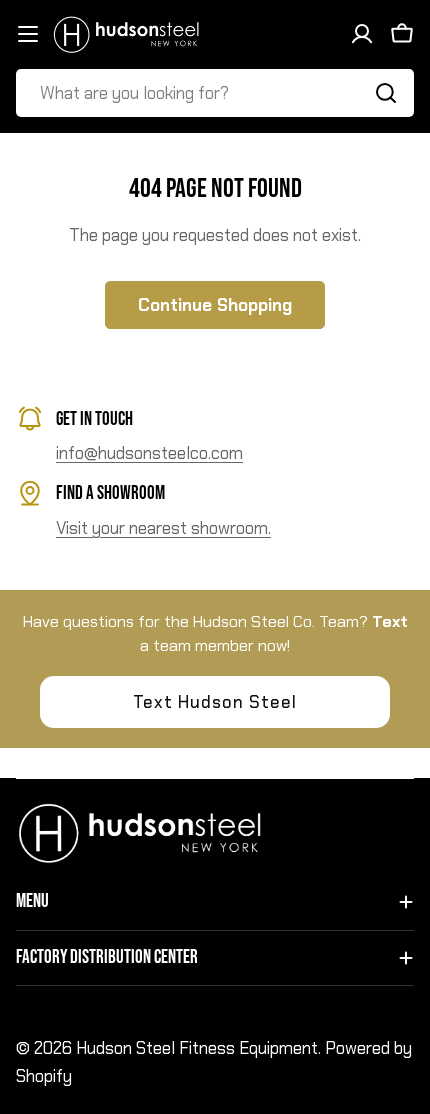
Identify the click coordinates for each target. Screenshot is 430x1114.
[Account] (362, 34)
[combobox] (215, 93)
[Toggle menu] (28, 34)
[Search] (386, 93)
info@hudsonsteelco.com (149, 453)
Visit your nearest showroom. (163, 528)
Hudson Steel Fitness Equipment (197, 1048)
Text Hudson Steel (215, 702)
